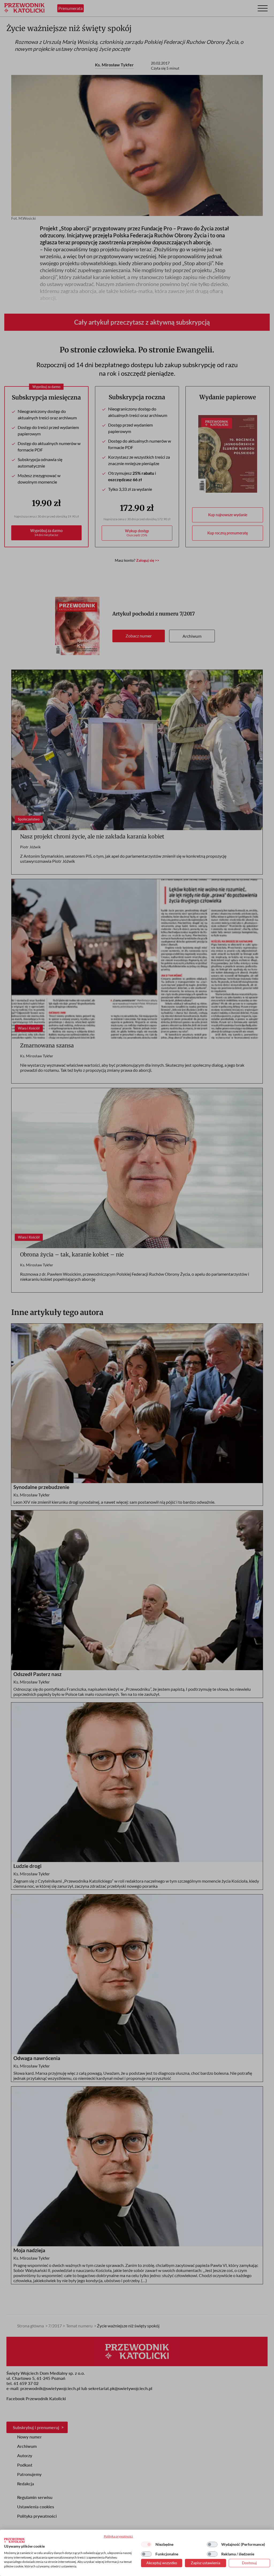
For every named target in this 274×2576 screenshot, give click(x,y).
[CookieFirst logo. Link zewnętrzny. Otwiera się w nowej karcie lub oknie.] (14, 2540)
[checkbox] (146, 2544)
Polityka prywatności (118, 2536)
